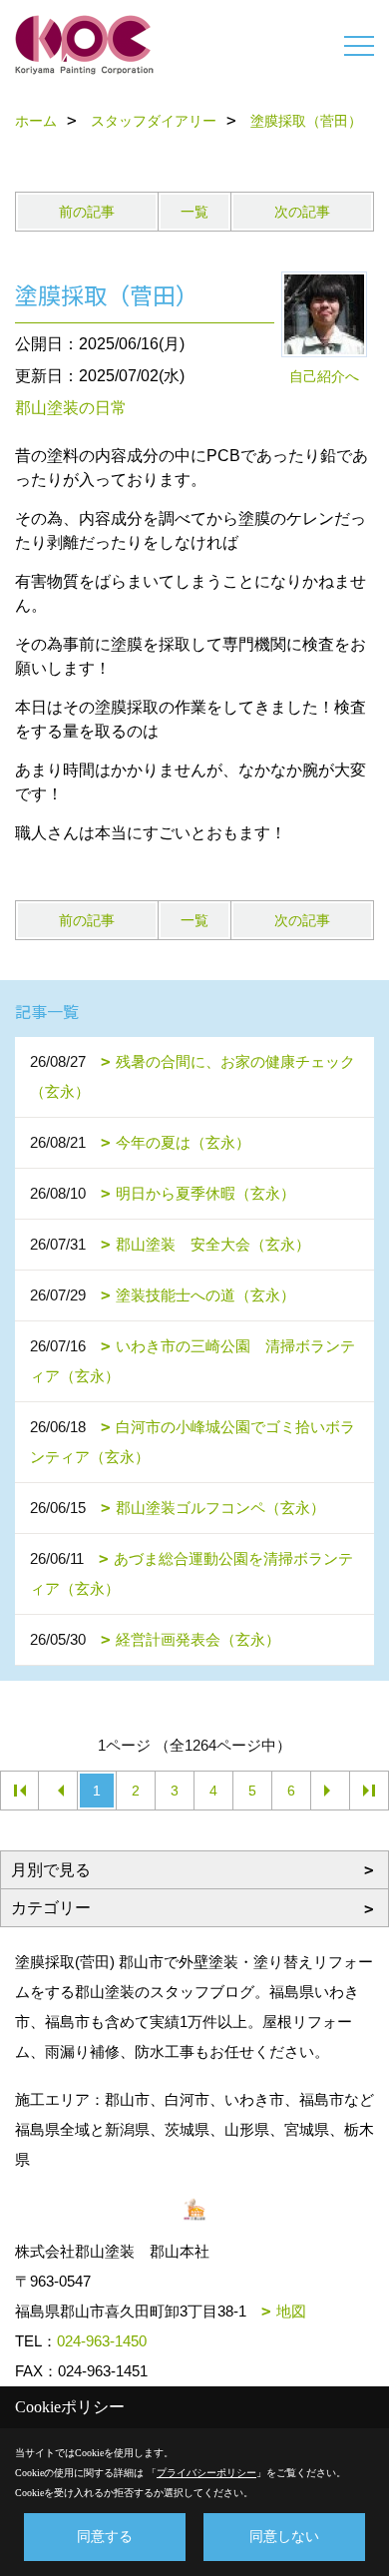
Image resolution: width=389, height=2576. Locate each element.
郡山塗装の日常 (71, 408)
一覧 (194, 212)
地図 (291, 2311)
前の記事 (87, 212)
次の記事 (302, 212)
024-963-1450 (102, 2341)
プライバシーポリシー (206, 2473)
